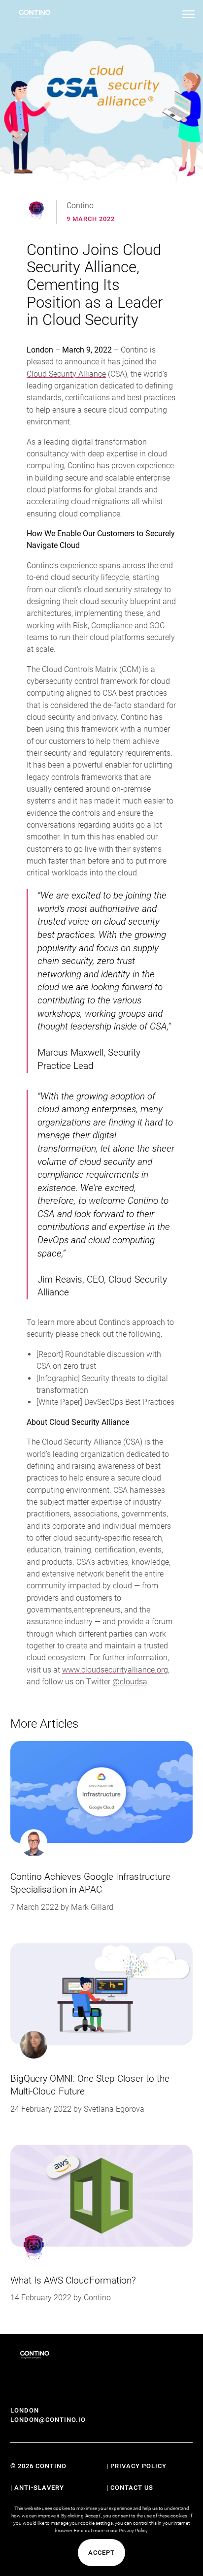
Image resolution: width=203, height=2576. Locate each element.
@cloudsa (130, 1682)
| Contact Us (130, 2488)
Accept (101, 2553)
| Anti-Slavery (37, 2488)
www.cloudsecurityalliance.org (115, 1670)
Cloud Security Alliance (66, 374)
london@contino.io (48, 2420)
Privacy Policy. (134, 2530)
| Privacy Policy (136, 2466)
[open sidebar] (188, 14)
